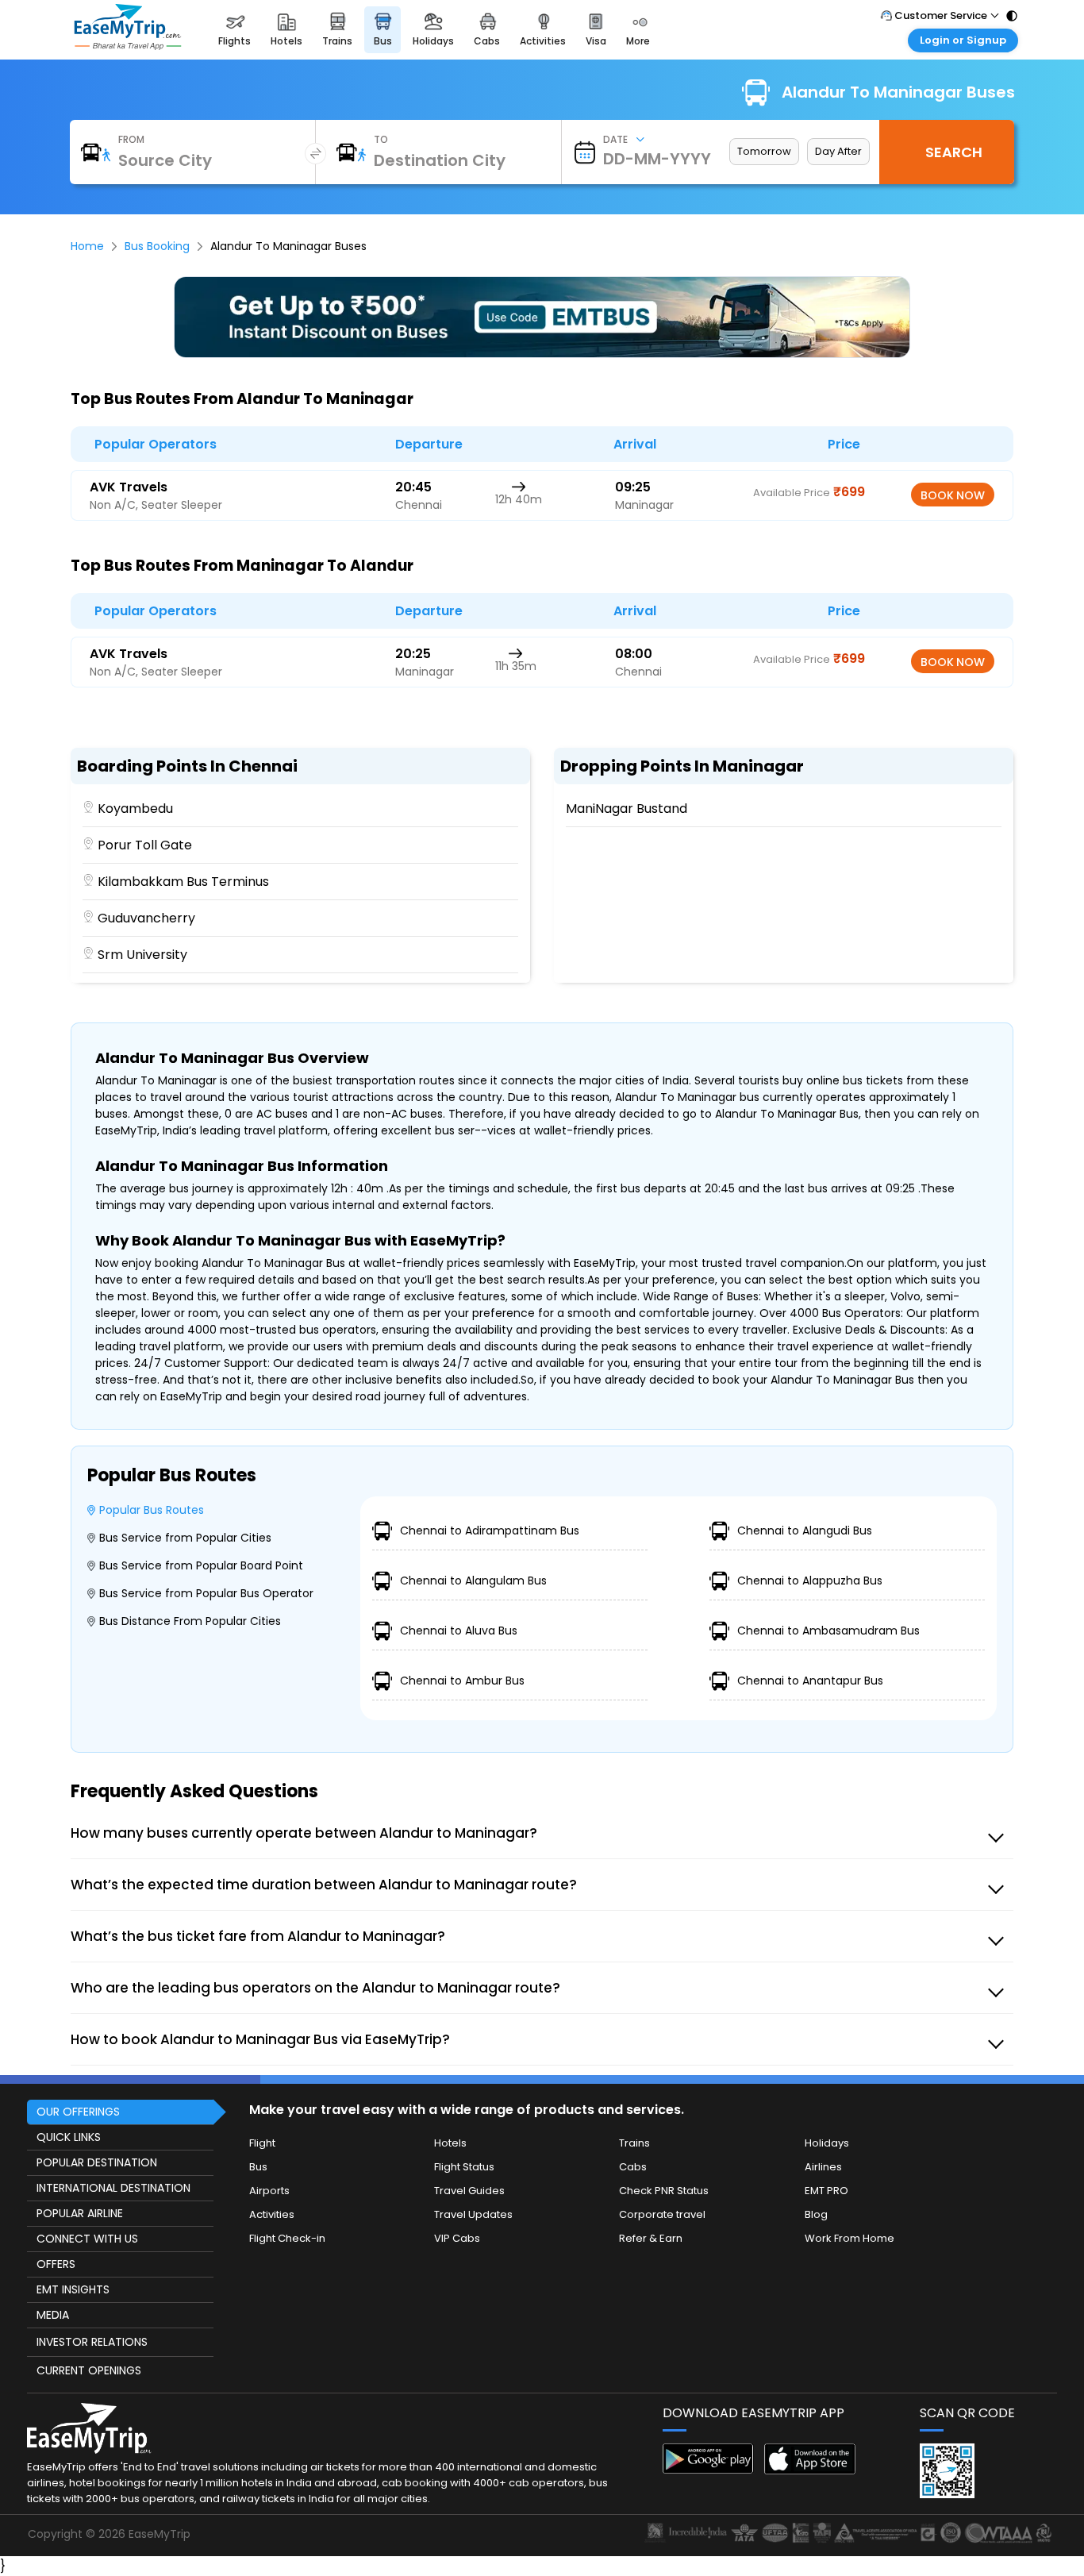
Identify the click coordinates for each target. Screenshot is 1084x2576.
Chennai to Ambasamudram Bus (828, 1631)
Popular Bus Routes (152, 1510)
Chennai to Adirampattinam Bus (490, 1531)
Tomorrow (764, 151)
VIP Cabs (457, 2238)
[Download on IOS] (810, 2470)
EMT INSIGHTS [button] (73, 2289)
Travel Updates (473, 2214)
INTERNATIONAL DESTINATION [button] (113, 2188)
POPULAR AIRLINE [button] (80, 2213)
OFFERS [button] (56, 2264)
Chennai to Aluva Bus (459, 1631)
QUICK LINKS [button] (69, 2137)
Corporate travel (662, 2214)
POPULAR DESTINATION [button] (97, 2162)
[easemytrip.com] (128, 46)
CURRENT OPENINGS (89, 2370)
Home (87, 246)
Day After (838, 151)
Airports (269, 2191)
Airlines (823, 2167)
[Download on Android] (708, 2469)
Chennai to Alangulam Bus (473, 1581)
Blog (816, 2214)
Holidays (827, 2143)
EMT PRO (826, 2191)
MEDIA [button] (53, 2315)
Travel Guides (469, 2191)
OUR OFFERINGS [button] (78, 2112)
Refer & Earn (651, 2238)
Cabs (633, 2167)
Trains (634, 2143)
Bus (258, 2167)
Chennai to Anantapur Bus (810, 1681)
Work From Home (850, 2238)
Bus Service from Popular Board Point (201, 1565)
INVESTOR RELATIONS (92, 2342)
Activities (272, 2214)
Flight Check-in (287, 2238)
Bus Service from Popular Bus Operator (206, 1593)
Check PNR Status (664, 2191)
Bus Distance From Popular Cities (190, 1621)
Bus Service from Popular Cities (185, 1538)
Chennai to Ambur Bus (462, 1681)
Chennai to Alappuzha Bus (810, 1581)
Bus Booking (157, 246)
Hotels (450, 2143)
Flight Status (464, 2167)
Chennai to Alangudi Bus (805, 1531)
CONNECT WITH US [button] (87, 2239)
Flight (262, 2143)
